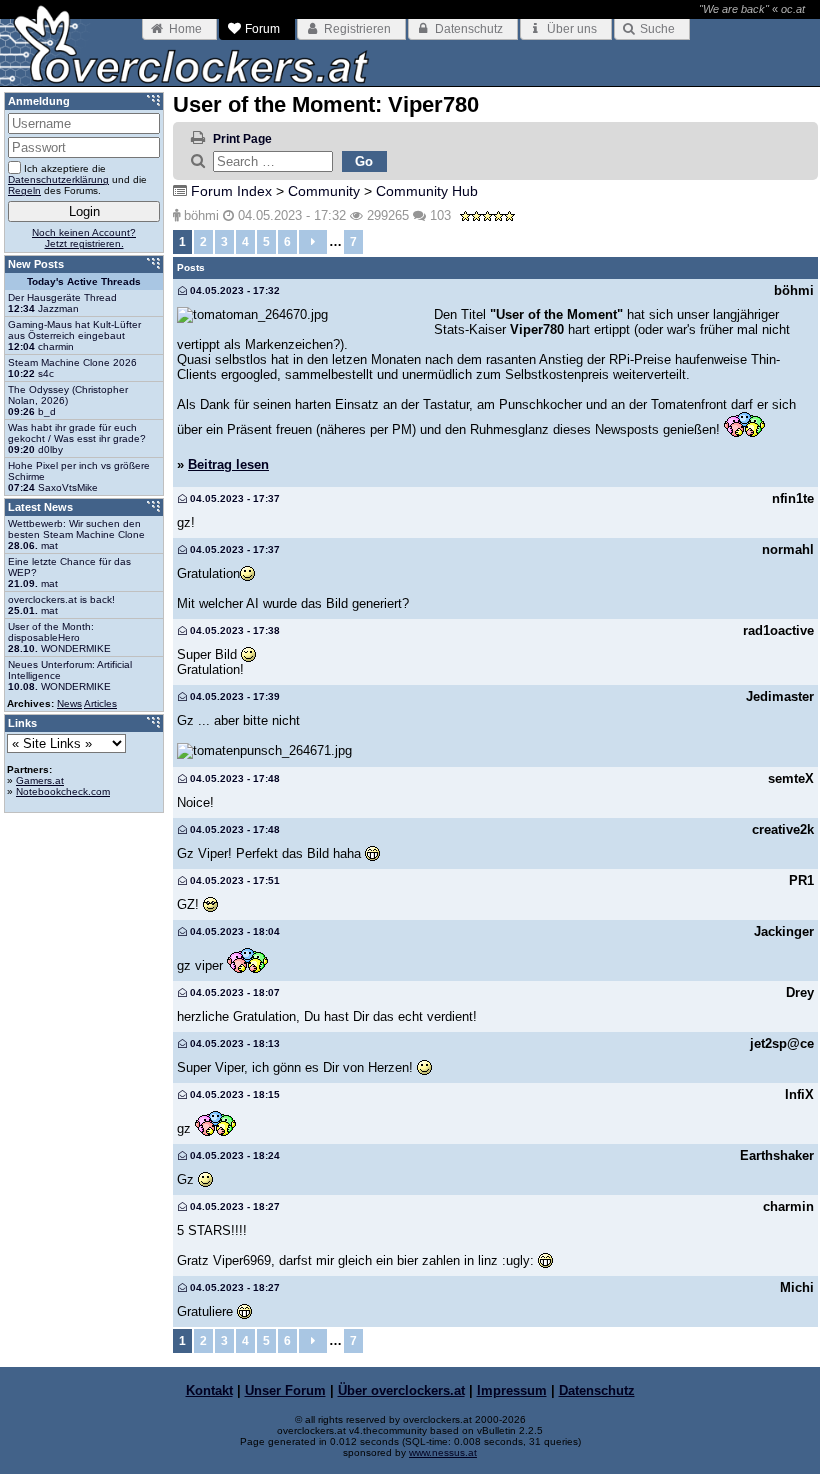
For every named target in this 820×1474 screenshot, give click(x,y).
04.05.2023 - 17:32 (233, 290)
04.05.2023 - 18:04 (233, 931)
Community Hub (427, 191)
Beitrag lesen (228, 464)
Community (324, 191)
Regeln (24, 190)
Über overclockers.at (401, 1390)
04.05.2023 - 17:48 (233, 778)
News (69, 703)
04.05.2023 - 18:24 (233, 1155)
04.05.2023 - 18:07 (233, 992)
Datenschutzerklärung (58, 179)
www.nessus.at (443, 1452)
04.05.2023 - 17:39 (233, 696)
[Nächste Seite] (313, 242)
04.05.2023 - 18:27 (233, 1206)
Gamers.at (40, 780)
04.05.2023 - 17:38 (233, 630)
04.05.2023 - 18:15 (233, 1094)
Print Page (242, 139)
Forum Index (231, 191)
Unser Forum (285, 1390)
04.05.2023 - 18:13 (233, 1043)
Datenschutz (597, 1390)
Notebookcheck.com (63, 791)
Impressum (512, 1390)
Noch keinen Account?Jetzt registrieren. (84, 238)
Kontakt (209, 1390)
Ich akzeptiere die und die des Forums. (77, 179)
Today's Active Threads (84, 281)
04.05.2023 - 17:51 (233, 880)
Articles (100, 703)
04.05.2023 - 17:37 (233, 498)
